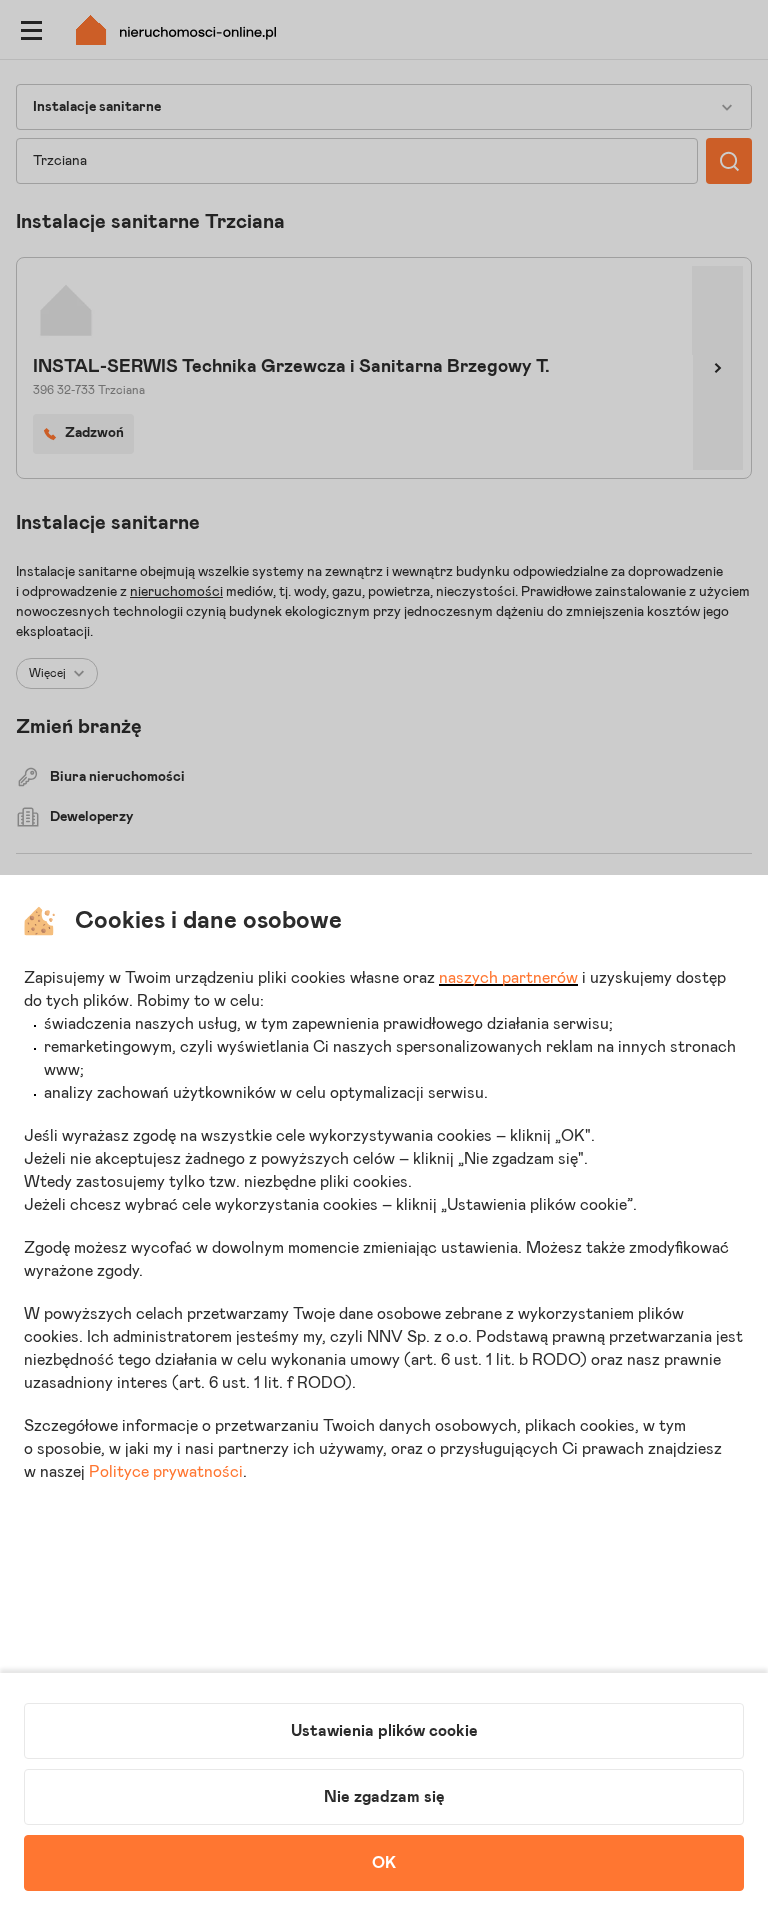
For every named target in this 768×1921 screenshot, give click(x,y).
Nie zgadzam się (384, 1797)
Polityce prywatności (166, 1472)
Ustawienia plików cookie (384, 1731)
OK (384, 1863)
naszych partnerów (508, 978)
